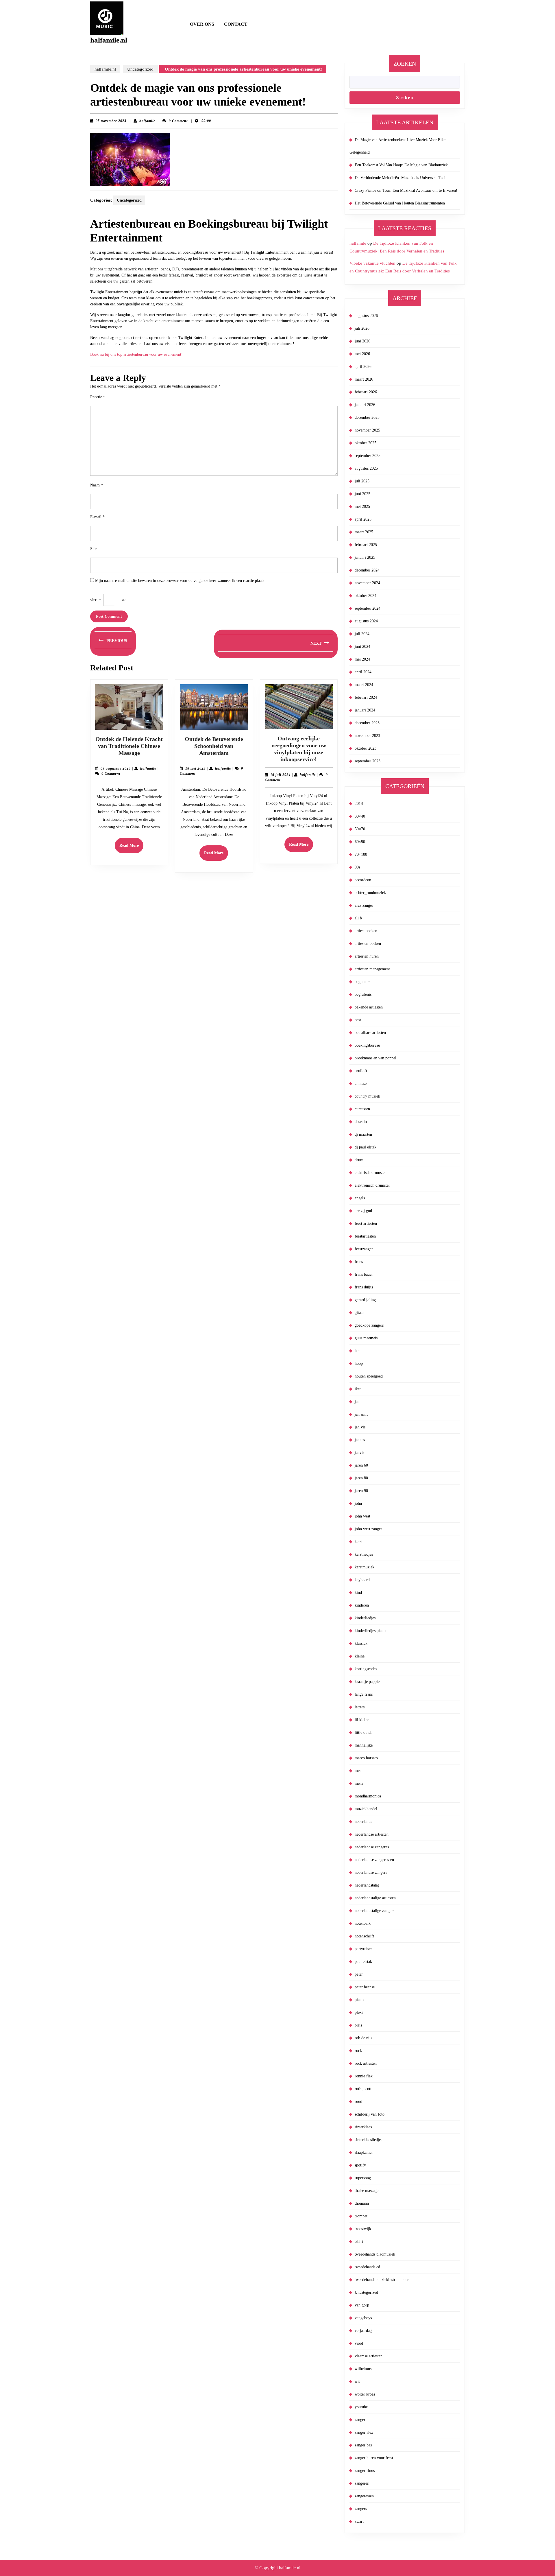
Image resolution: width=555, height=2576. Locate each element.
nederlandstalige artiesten (375, 1898)
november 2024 (367, 583)
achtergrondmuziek (370, 893)
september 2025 (368, 456)
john (358, 1503)
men (358, 1771)
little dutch (363, 1733)
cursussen (362, 1109)
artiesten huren (367, 956)
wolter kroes (365, 2394)
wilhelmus (363, 2369)
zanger (360, 2420)
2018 (359, 804)
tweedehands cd (367, 2267)
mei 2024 (362, 659)
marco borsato (366, 1758)
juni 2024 (362, 647)
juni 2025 (362, 494)
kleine (360, 1656)
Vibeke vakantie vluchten (372, 263)
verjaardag (363, 2331)
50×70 (360, 829)
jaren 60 (361, 1465)
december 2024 (367, 570)
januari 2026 (365, 405)
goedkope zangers (369, 1325)
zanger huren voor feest (374, 2458)
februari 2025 (366, 545)
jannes (360, 1440)
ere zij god (363, 1211)
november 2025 (367, 430)
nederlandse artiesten (372, 1834)
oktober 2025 (366, 443)
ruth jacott (363, 2089)
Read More (131, 848)
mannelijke (364, 1745)
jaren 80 (361, 1478)
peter (359, 1974)
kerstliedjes (364, 1554)
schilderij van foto (370, 2114)
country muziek (367, 1096)
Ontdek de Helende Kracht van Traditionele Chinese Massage (129, 746)
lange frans (364, 1694)
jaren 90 (361, 1491)
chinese (361, 1084)
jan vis (360, 1427)
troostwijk (363, 2229)
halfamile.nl (109, 40)
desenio (361, 1122)
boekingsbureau (367, 1045)
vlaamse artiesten (369, 2356)
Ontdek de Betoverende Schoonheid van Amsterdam (214, 746)
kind (358, 1593)
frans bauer (364, 1274)
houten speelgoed (369, 1376)
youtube (361, 2407)
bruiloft (361, 1071)
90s (357, 867)
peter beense (365, 1987)
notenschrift (364, 1936)
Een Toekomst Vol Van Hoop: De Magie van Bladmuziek (401, 165)
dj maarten (363, 1134)
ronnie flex (364, 2076)
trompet (361, 2216)
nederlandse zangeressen (374, 1860)
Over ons (202, 24)
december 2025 (367, 417)
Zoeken (405, 64)
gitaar (359, 1313)
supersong (363, 2178)
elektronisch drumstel (372, 1185)
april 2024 (363, 672)
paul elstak (363, 1962)
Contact (236, 24)
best (358, 1020)
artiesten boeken (368, 944)
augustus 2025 (366, 468)
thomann (362, 2203)
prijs (358, 2025)
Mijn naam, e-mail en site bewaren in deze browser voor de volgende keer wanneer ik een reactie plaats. (180, 581)
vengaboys (363, 2318)
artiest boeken (366, 931)
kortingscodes (366, 1669)
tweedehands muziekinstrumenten (382, 2280)
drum (359, 1160)
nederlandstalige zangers (374, 1911)
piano (359, 2000)
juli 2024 (362, 634)
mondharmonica (368, 1796)
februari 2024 (366, 697)
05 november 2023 (111, 121)
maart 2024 (364, 685)
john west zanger (368, 1529)
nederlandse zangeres (372, 1847)
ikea (358, 1389)
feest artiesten (366, 1224)
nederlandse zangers (371, 1872)
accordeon (363, 880)
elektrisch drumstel (370, 1173)
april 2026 (363, 367)
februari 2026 (366, 392)
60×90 (360, 842)
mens (359, 1783)
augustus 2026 (366, 316)
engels (360, 1198)
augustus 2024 (366, 621)
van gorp (362, 2305)
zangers (361, 2509)
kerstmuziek (365, 1567)
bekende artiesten (369, 1007)
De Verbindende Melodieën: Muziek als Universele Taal (400, 178)
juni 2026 (362, 341)
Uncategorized (140, 69)
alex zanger (364, 905)
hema (359, 1351)
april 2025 (363, 519)
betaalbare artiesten (370, 1033)
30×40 (360, 816)
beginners (362, 982)
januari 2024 (365, 710)
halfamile (147, 121)
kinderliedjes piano (370, 1631)
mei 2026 (362, 354)
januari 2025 (365, 557)
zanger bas (363, 2445)
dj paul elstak (366, 1147)
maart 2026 (364, 379)
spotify (360, 2165)
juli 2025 (362, 481)
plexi (359, 2012)
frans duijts (364, 1287)
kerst (359, 1542)
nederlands (363, 1822)
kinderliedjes (365, 1618)
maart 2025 (364, 532)
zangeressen (364, 2496)
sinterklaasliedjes (368, 2140)
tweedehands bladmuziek (375, 2254)
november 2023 (367, 736)
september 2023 (368, 761)
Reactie (98, 397)
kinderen (362, 1605)
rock (358, 2051)
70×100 (361, 854)
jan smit (361, 1414)
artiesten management (372, 969)
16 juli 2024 (280, 775)
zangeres (362, 2483)
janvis (359, 1453)
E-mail (97, 517)
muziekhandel (366, 1809)
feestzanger (364, 1249)
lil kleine (362, 1720)
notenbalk (363, 1923)
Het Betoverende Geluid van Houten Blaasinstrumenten (400, 203)
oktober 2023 (366, 748)
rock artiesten (366, 2063)
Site (93, 549)
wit (357, 2382)
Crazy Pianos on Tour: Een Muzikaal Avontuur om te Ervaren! (406, 190)
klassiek (361, 1643)
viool (359, 2343)
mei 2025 (362, 507)
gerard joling (365, 1300)
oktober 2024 (366, 596)
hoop (359, 1363)
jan (357, 1402)
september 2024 (368, 608)
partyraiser (363, 1949)
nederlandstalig (367, 1885)
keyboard (362, 1580)
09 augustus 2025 (116, 768)
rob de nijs (363, 2038)
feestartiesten (365, 1236)
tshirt (359, 2242)
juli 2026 (362, 328)
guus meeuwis (366, 1338)
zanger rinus (365, 2471)
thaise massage (367, 2191)
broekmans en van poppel (375, 1058)
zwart (359, 2521)
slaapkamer (364, 2152)
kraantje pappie (367, 1682)
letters (360, 1707)
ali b (358, 918)
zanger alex (364, 2432)
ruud (358, 2102)
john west (362, 1516)
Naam (97, 485)
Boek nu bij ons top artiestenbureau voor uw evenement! (136, 354)
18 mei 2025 (195, 768)
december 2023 (367, 723)
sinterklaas (363, 2127)
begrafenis (363, 994)
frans (359, 1262)
